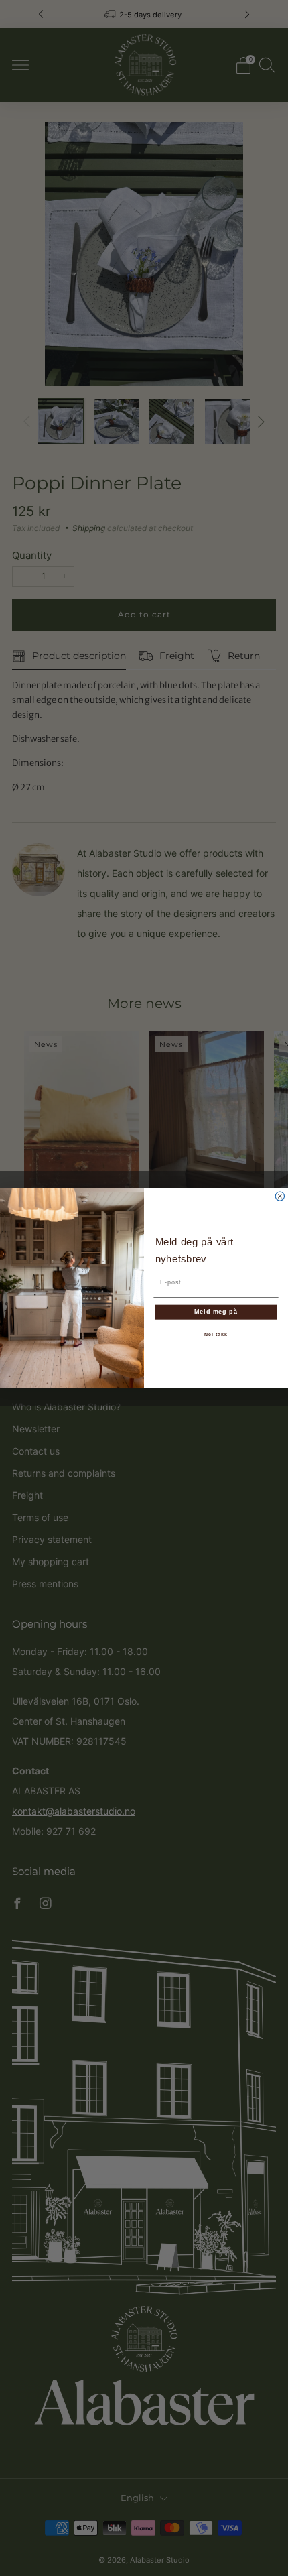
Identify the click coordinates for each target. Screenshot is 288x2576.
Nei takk (216, 1335)
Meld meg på (216, 1311)
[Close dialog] (280, 1196)
